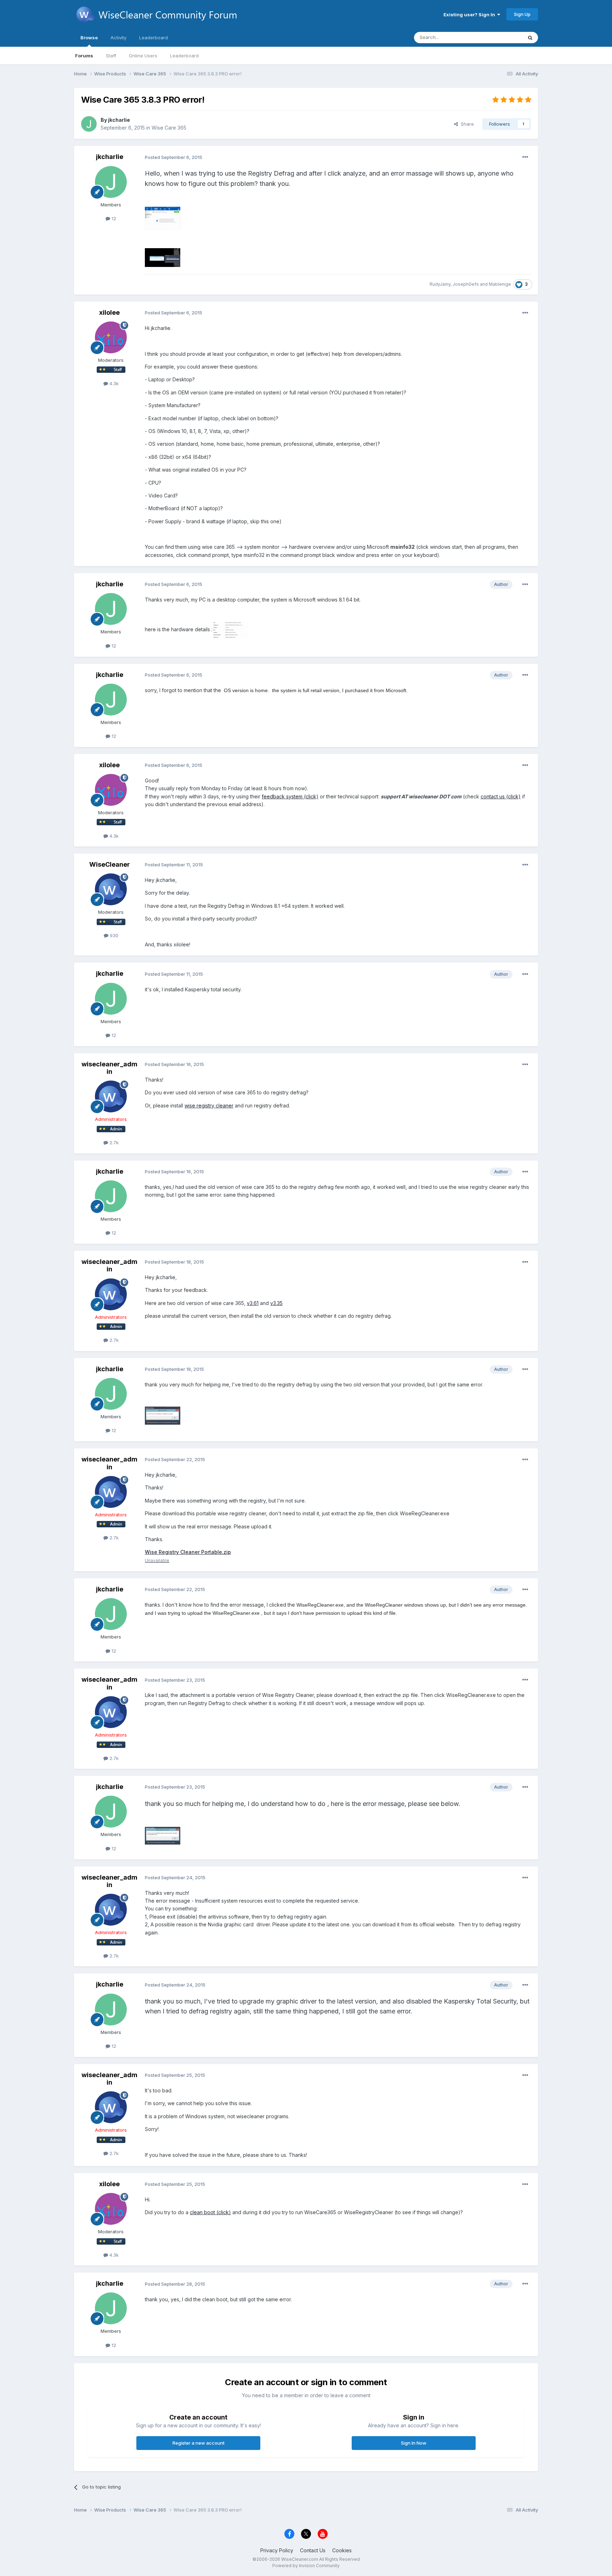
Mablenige (500, 284)
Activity (118, 38)
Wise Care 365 (169, 128)
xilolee (109, 312)
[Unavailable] (163, 218)
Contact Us (313, 2550)
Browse (89, 38)
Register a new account (199, 2443)
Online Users (143, 56)
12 (113, 218)
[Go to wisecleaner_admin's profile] (111, 1096)
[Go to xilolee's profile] (111, 337)
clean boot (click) (210, 2212)
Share (466, 124)
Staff (111, 56)
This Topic (502, 37)
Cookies (342, 2550)
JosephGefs (466, 284)
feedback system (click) (290, 796)
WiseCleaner (110, 864)
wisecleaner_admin (109, 1068)
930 (113, 935)
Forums (84, 56)
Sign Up (522, 14)
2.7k (113, 1142)
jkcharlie (119, 120)
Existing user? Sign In (470, 15)
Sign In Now (414, 2443)
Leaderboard (184, 56)
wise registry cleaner (209, 1105)
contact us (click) (501, 796)
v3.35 (276, 1303)
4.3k (113, 383)
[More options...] (525, 157)
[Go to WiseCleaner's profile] (111, 889)
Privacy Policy (277, 2550)
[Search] (530, 38)
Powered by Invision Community (306, 2566)
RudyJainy (440, 284)
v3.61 (253, 1303)
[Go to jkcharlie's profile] (89, 124)
